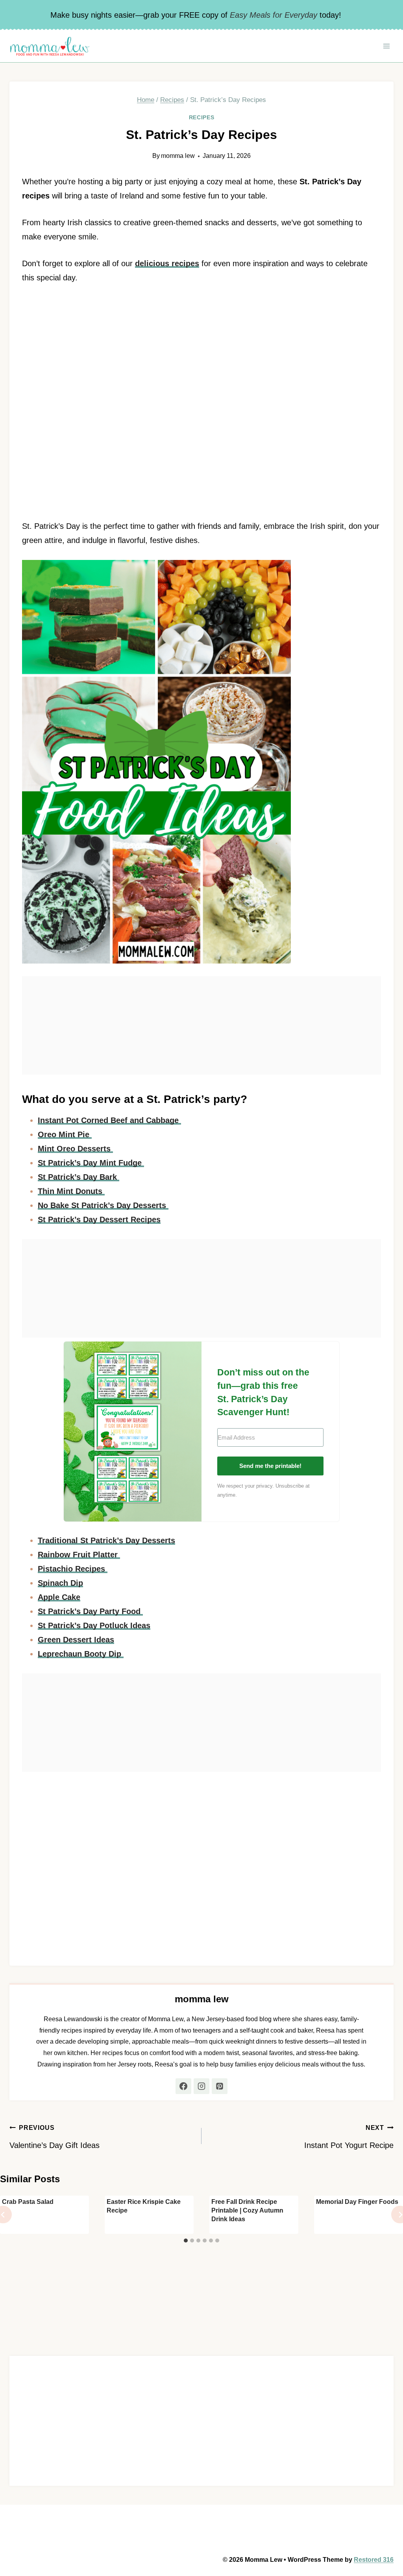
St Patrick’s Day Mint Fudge (91, 1163)
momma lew (178, 156)
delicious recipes (167, 263)
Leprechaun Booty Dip (81, 1654)
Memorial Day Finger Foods (357, 2202)
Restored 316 (374, 2560)
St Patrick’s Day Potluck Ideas (94, 1625)
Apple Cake (59, 1597)
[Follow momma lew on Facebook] (183, 2086)
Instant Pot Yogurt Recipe (349, 2137)
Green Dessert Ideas (76, 1640)
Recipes (202, 117)
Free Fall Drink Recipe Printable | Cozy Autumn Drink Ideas (247, 2211)
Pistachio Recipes (73, 1569)
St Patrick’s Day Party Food (90, 1611)
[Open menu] (386, 46)
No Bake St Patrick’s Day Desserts (103, 1205)
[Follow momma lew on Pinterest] (220, 2086)
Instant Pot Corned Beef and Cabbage (109, 1120)
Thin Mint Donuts (71, 1191)
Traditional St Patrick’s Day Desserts (106, 1540)
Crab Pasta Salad (28, 2202)
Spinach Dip (60, 1583)
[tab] (186, 2241)
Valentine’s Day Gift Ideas (55, 2137)
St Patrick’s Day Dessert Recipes (99, 1219)
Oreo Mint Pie (65, 1134)
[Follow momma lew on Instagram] (201, 2086)
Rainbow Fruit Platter (79, 1555)
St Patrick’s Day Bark (79, 1177)
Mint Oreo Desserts (75, 1149)
